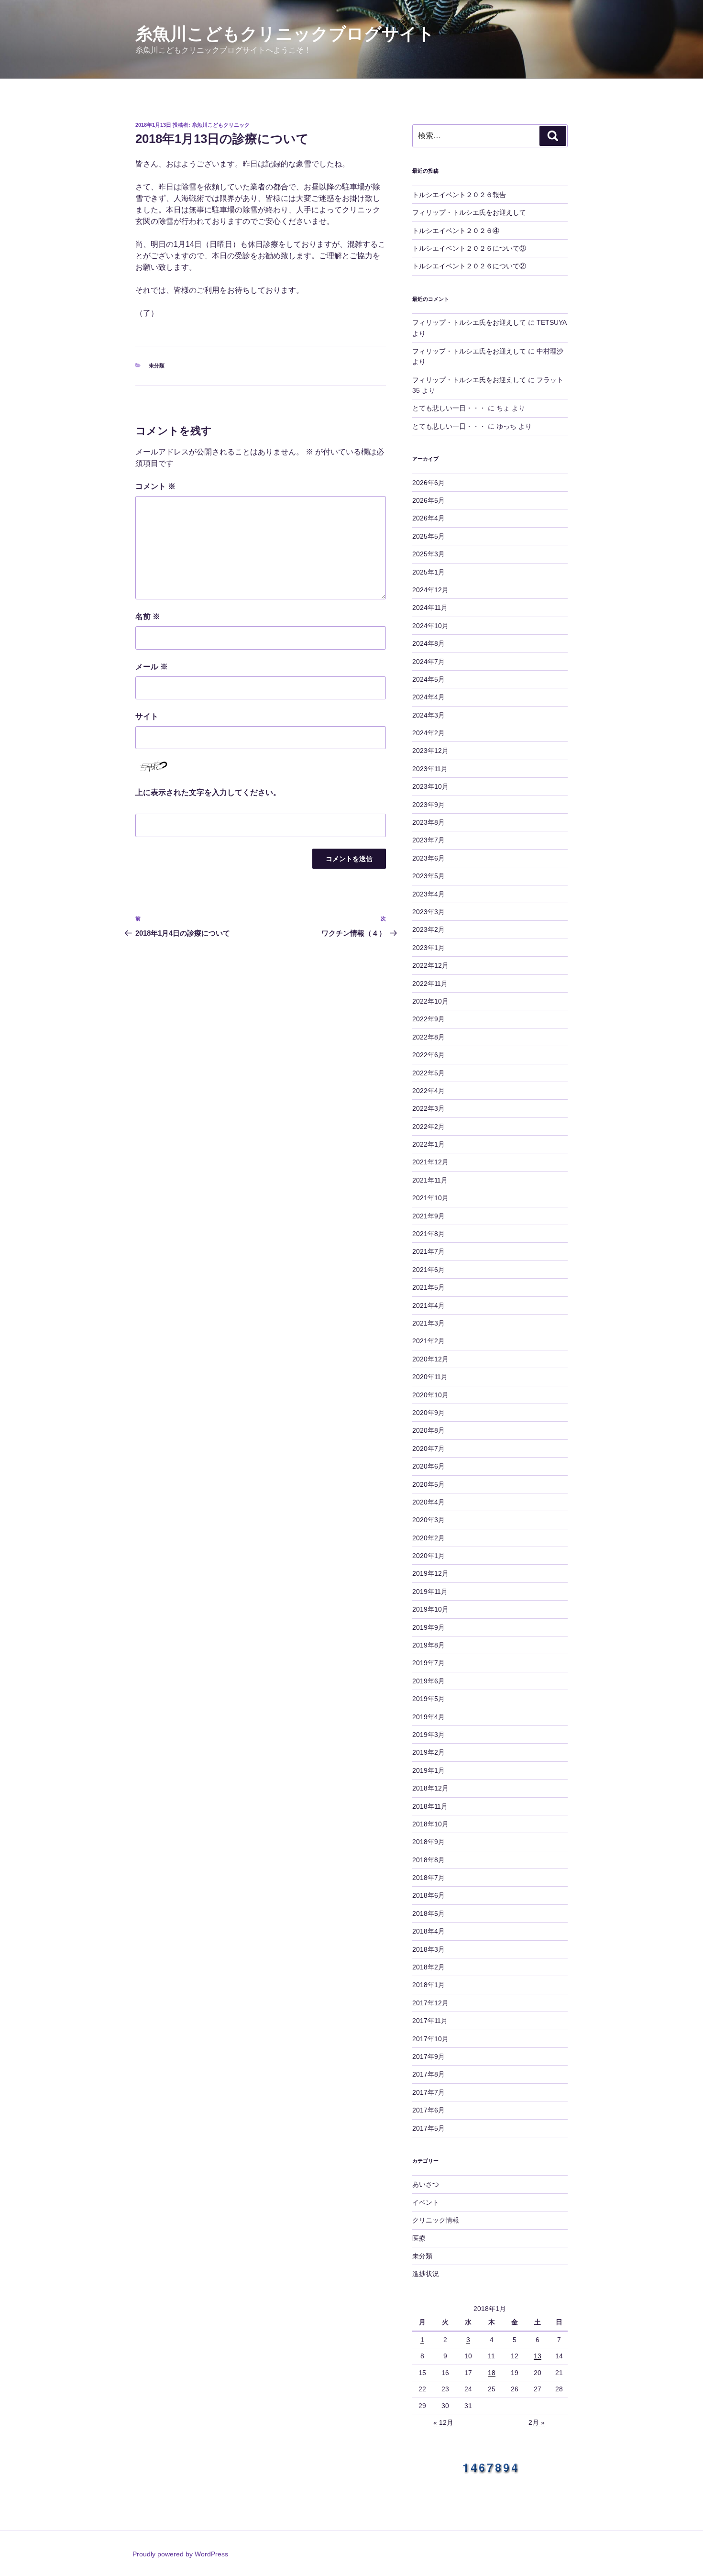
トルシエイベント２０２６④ (456, 231)
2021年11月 (430, 1180)
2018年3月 (428, 1949)
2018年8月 (428, 1860)
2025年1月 (428, 572)
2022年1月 (428, 1144)
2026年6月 (428, 483)
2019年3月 (428, 1735)
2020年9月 (428, 1413)
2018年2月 (428, 1967)
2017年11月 (430, 2021)
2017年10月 (430, 2039)
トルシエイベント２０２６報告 (459, 195)
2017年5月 (428, 2128)
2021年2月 (428, 1341)
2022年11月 (430, 984)
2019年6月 (428, 1681)
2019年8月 (428, 1645)
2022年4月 (428, 1091)
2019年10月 (430, 1609)
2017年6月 (428, 2110)
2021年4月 (428, 1305)
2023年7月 (428, 840)
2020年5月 (428, 1484)
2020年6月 (428, 1466)
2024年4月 (428, 697)
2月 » (537, 2422)
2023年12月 (430, 751)
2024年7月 (428, 662)
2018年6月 (428, 1895)
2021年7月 (428, 1251)
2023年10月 (430, 786)
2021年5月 (428, 1287)
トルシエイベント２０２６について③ (469, 248)
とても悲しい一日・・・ (449, 408)
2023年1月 (428, 948)
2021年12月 (430, 1162)
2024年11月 (430, 608)
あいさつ (426, 2184)
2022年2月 (428, 1127)
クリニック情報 (436, 2220)
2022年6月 (428, 1055)
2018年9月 (428, 1842)
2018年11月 (430, 1806)
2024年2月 (428, 733)
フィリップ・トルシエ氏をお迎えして (469, 212)
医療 (419, 2238)
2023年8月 (428, 822)
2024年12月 (430, 590)
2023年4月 (428, 894)
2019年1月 (428, 1770)
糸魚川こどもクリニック (221, 125)
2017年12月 (430, 2003)
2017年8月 (428, 2074)
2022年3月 (428, 1108)
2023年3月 (428, 912)
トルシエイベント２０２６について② (469, 266)
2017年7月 (428, 2092)
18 (492, 2373)
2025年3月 (428, 554)
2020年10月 (430, 1395)
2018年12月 (430, 1788)
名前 (148, 616)
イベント (426, 2202)
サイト (147, 716)
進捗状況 (426, 2274)
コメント (155, 486)
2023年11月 (430, 769)
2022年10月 (430, 1001)
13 (538, 2356)
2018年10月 (430, 1824)
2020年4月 (428, 1502)
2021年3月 (428, 1323)
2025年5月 (428, 536)
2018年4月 (428, 1931)
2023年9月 (428, 805)
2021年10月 (430, 1198)
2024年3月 (428, 715)
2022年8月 (428, 1037)
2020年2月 (428, 1538)
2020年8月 (428, 1430)
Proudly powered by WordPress (180, 2554)
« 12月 (443, 2422)
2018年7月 (428, 1878)
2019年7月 (428, 1663)
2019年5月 (428, 1699)
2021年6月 (428, 1270)
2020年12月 (430, 1359)
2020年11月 (430, 1377)
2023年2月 (428, 929)
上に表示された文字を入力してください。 (208, 792)
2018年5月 (428, 1913)
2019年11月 (430, 1592)
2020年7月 (428, 1448)
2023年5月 (428, 876)
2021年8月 (428, 1234)
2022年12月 (430, 965)
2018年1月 (428, 1985)
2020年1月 (428, 1556)
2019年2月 (428, 1752)
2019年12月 (430, 1573)
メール (152, 667)
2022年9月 (428, 1019)
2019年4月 (428, 1717)
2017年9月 (428, 2056)
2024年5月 (428, 679)
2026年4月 (428, 518)
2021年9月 (428, 1216)
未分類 (157, 365)
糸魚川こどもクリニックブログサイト (285, 34)
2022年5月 (428, 1073)
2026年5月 (428, 500)
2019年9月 (428, 1627)
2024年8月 (428, 643)
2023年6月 (428, 858)
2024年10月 (430, 626)
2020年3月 (428, 1520)
